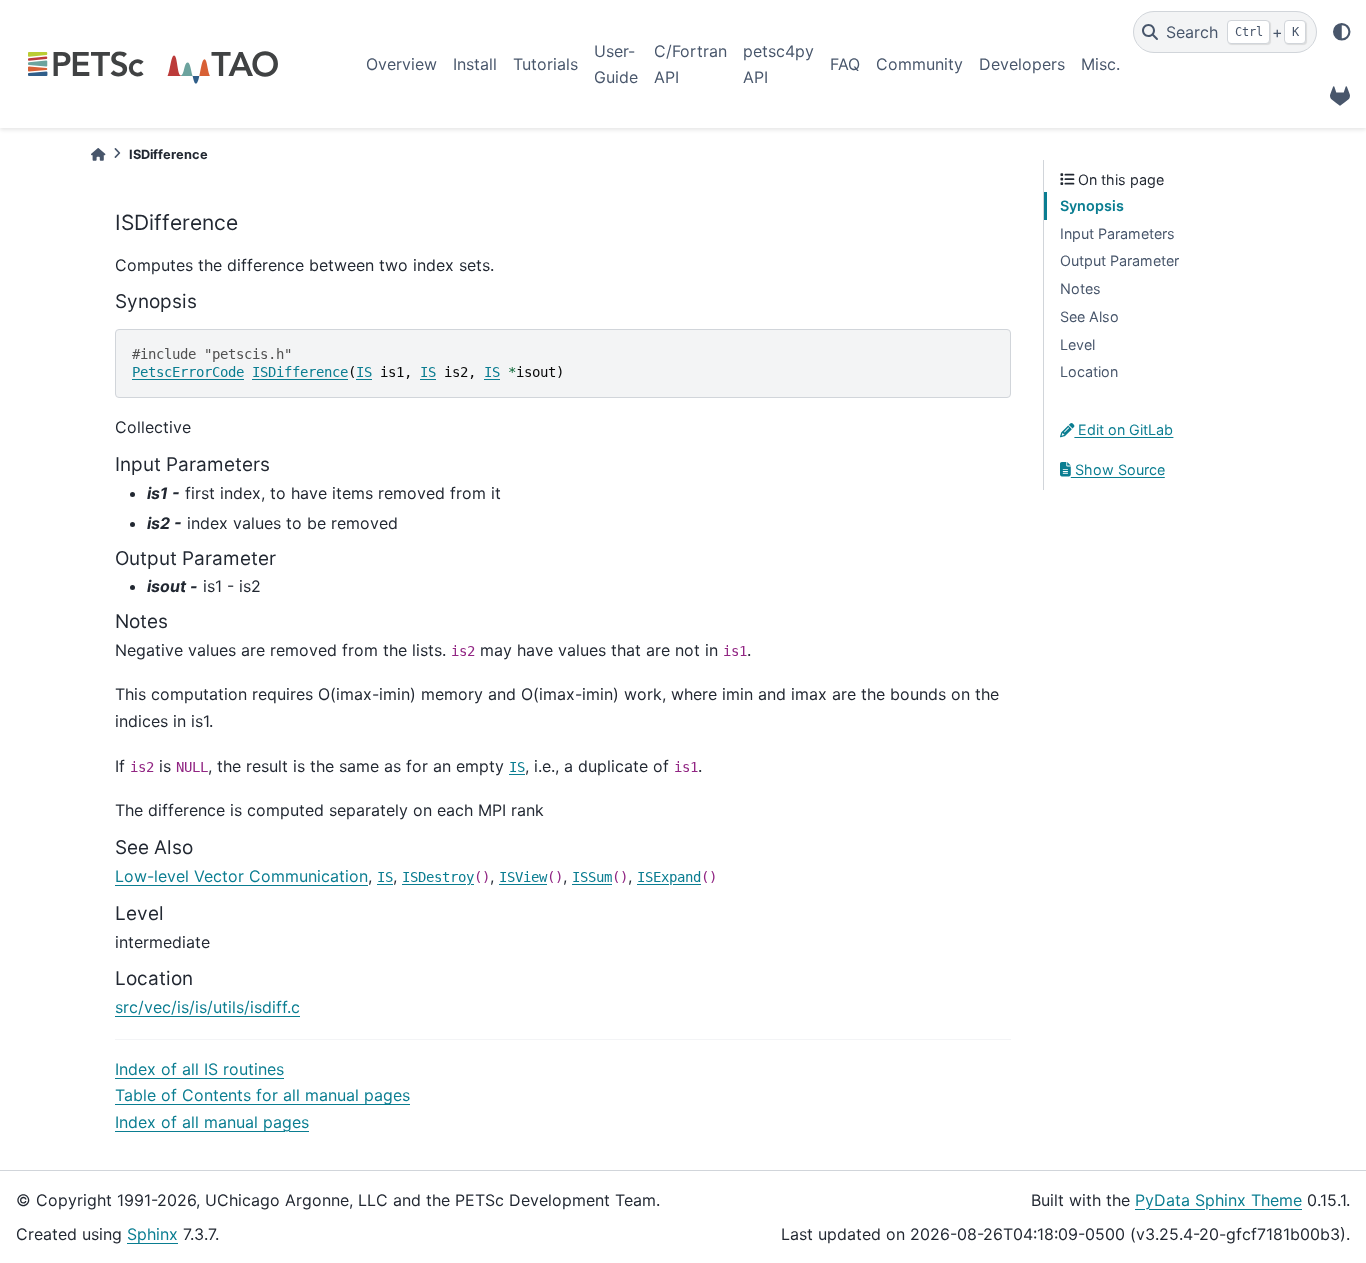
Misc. (1100, 64)
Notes (1080, 288)
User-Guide (616, 64)
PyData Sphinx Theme (1218, 1200)
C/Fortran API (690, 64)
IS (364, 372)
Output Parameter (1119, 260)
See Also (1089, 316)
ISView (523, 877)
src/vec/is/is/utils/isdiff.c (207, 1007)
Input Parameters (1117, 233)
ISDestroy (438, 877)
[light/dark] (1342, 32)
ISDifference (300, 372)
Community (919, 64)
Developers (1022, 64)
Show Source (1118, 469)
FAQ (845, 64)
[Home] (98, 154)
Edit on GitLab (1123, 429)
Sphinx (152, 1234)
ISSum (592, 877)
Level (1077, 344)
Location (1089, 371)
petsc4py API (778, 64)
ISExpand (669, 877)
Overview (401, 64)
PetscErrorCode (188, 372)
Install (475, 64)
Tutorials (545, 64)
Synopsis (1092, 205)
